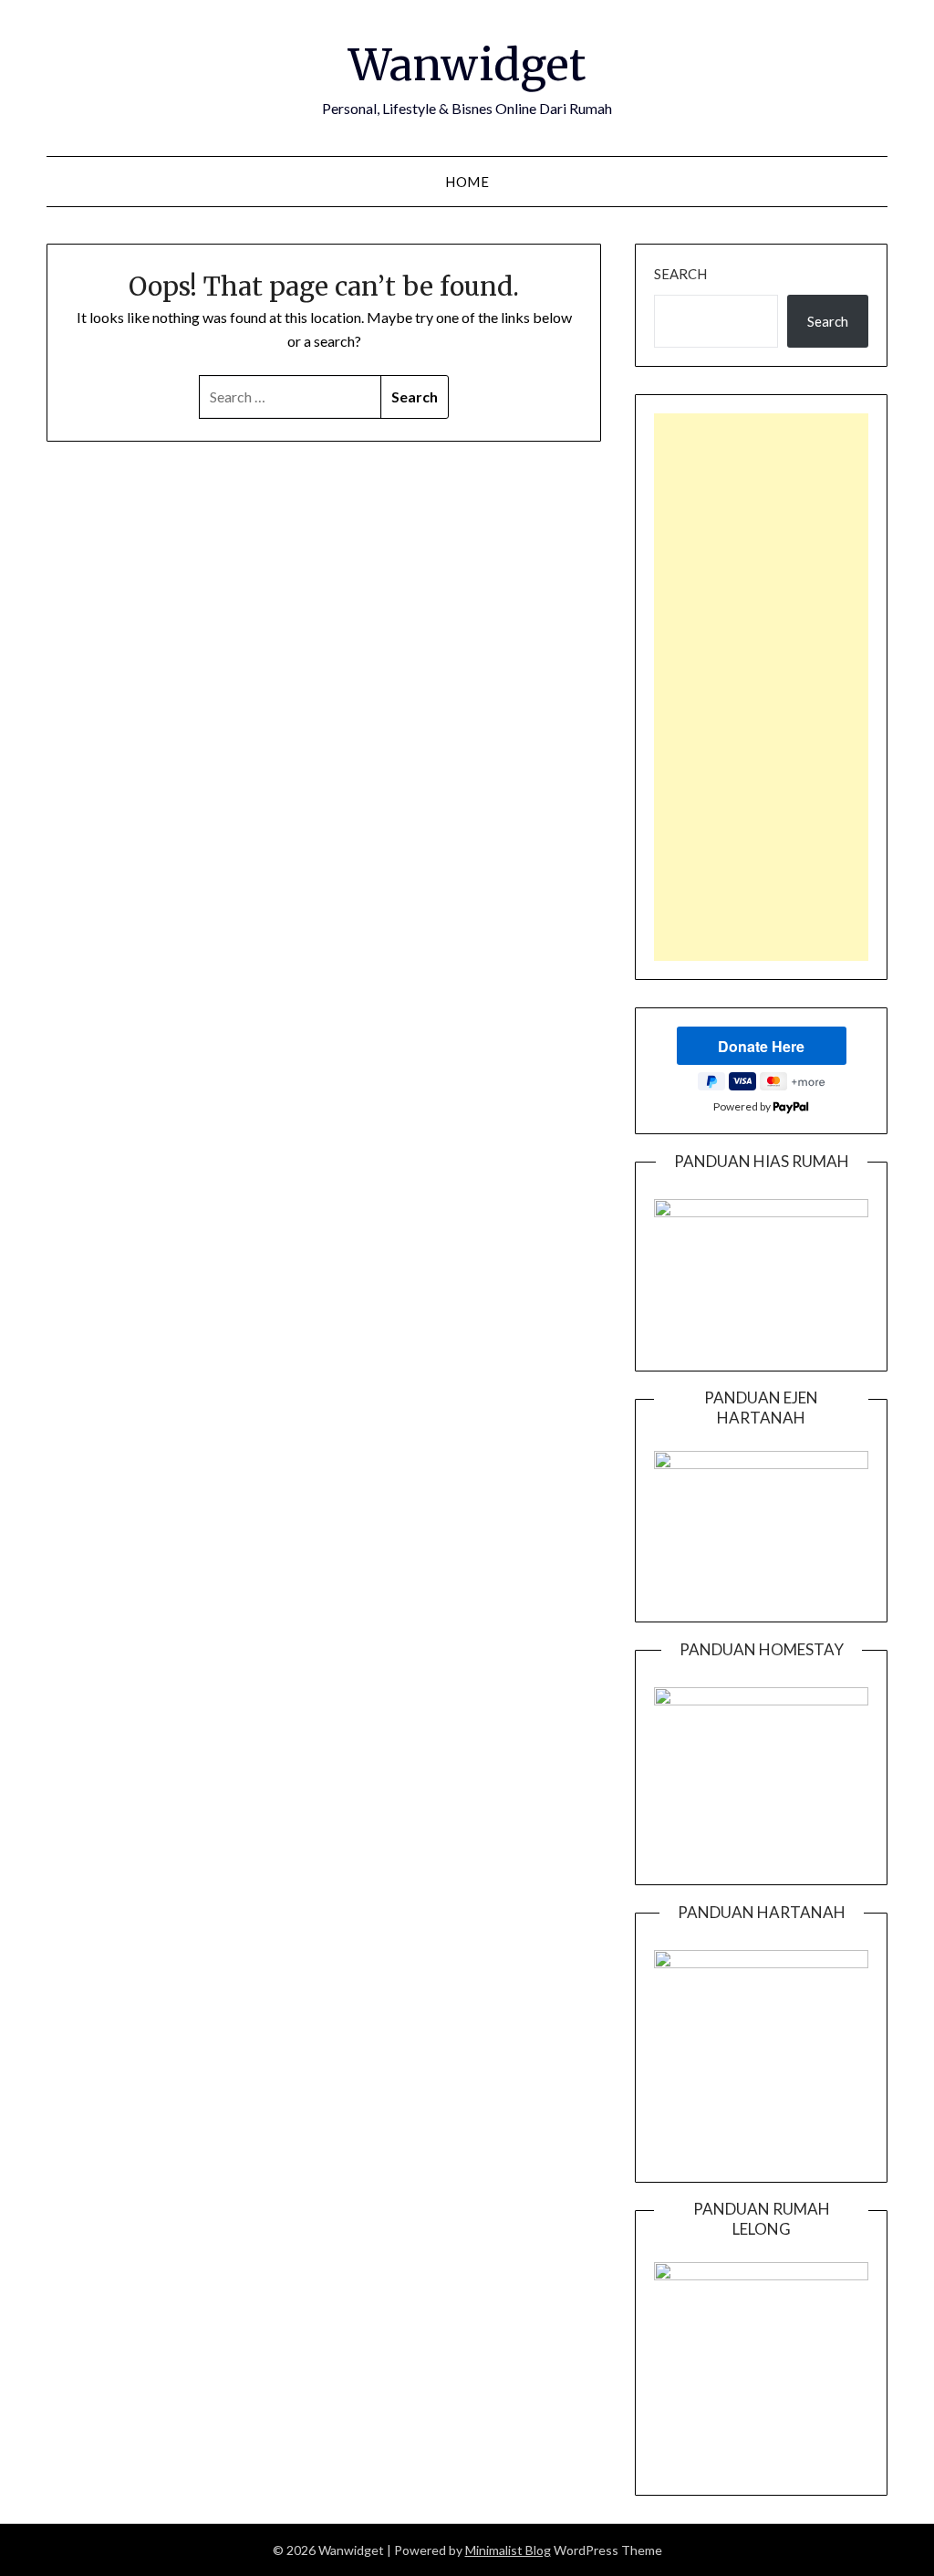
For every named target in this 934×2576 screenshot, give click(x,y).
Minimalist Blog (508, 2550)
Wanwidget (467, 65)
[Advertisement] (761, 687)
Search (680, 274)
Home (467, 182)
